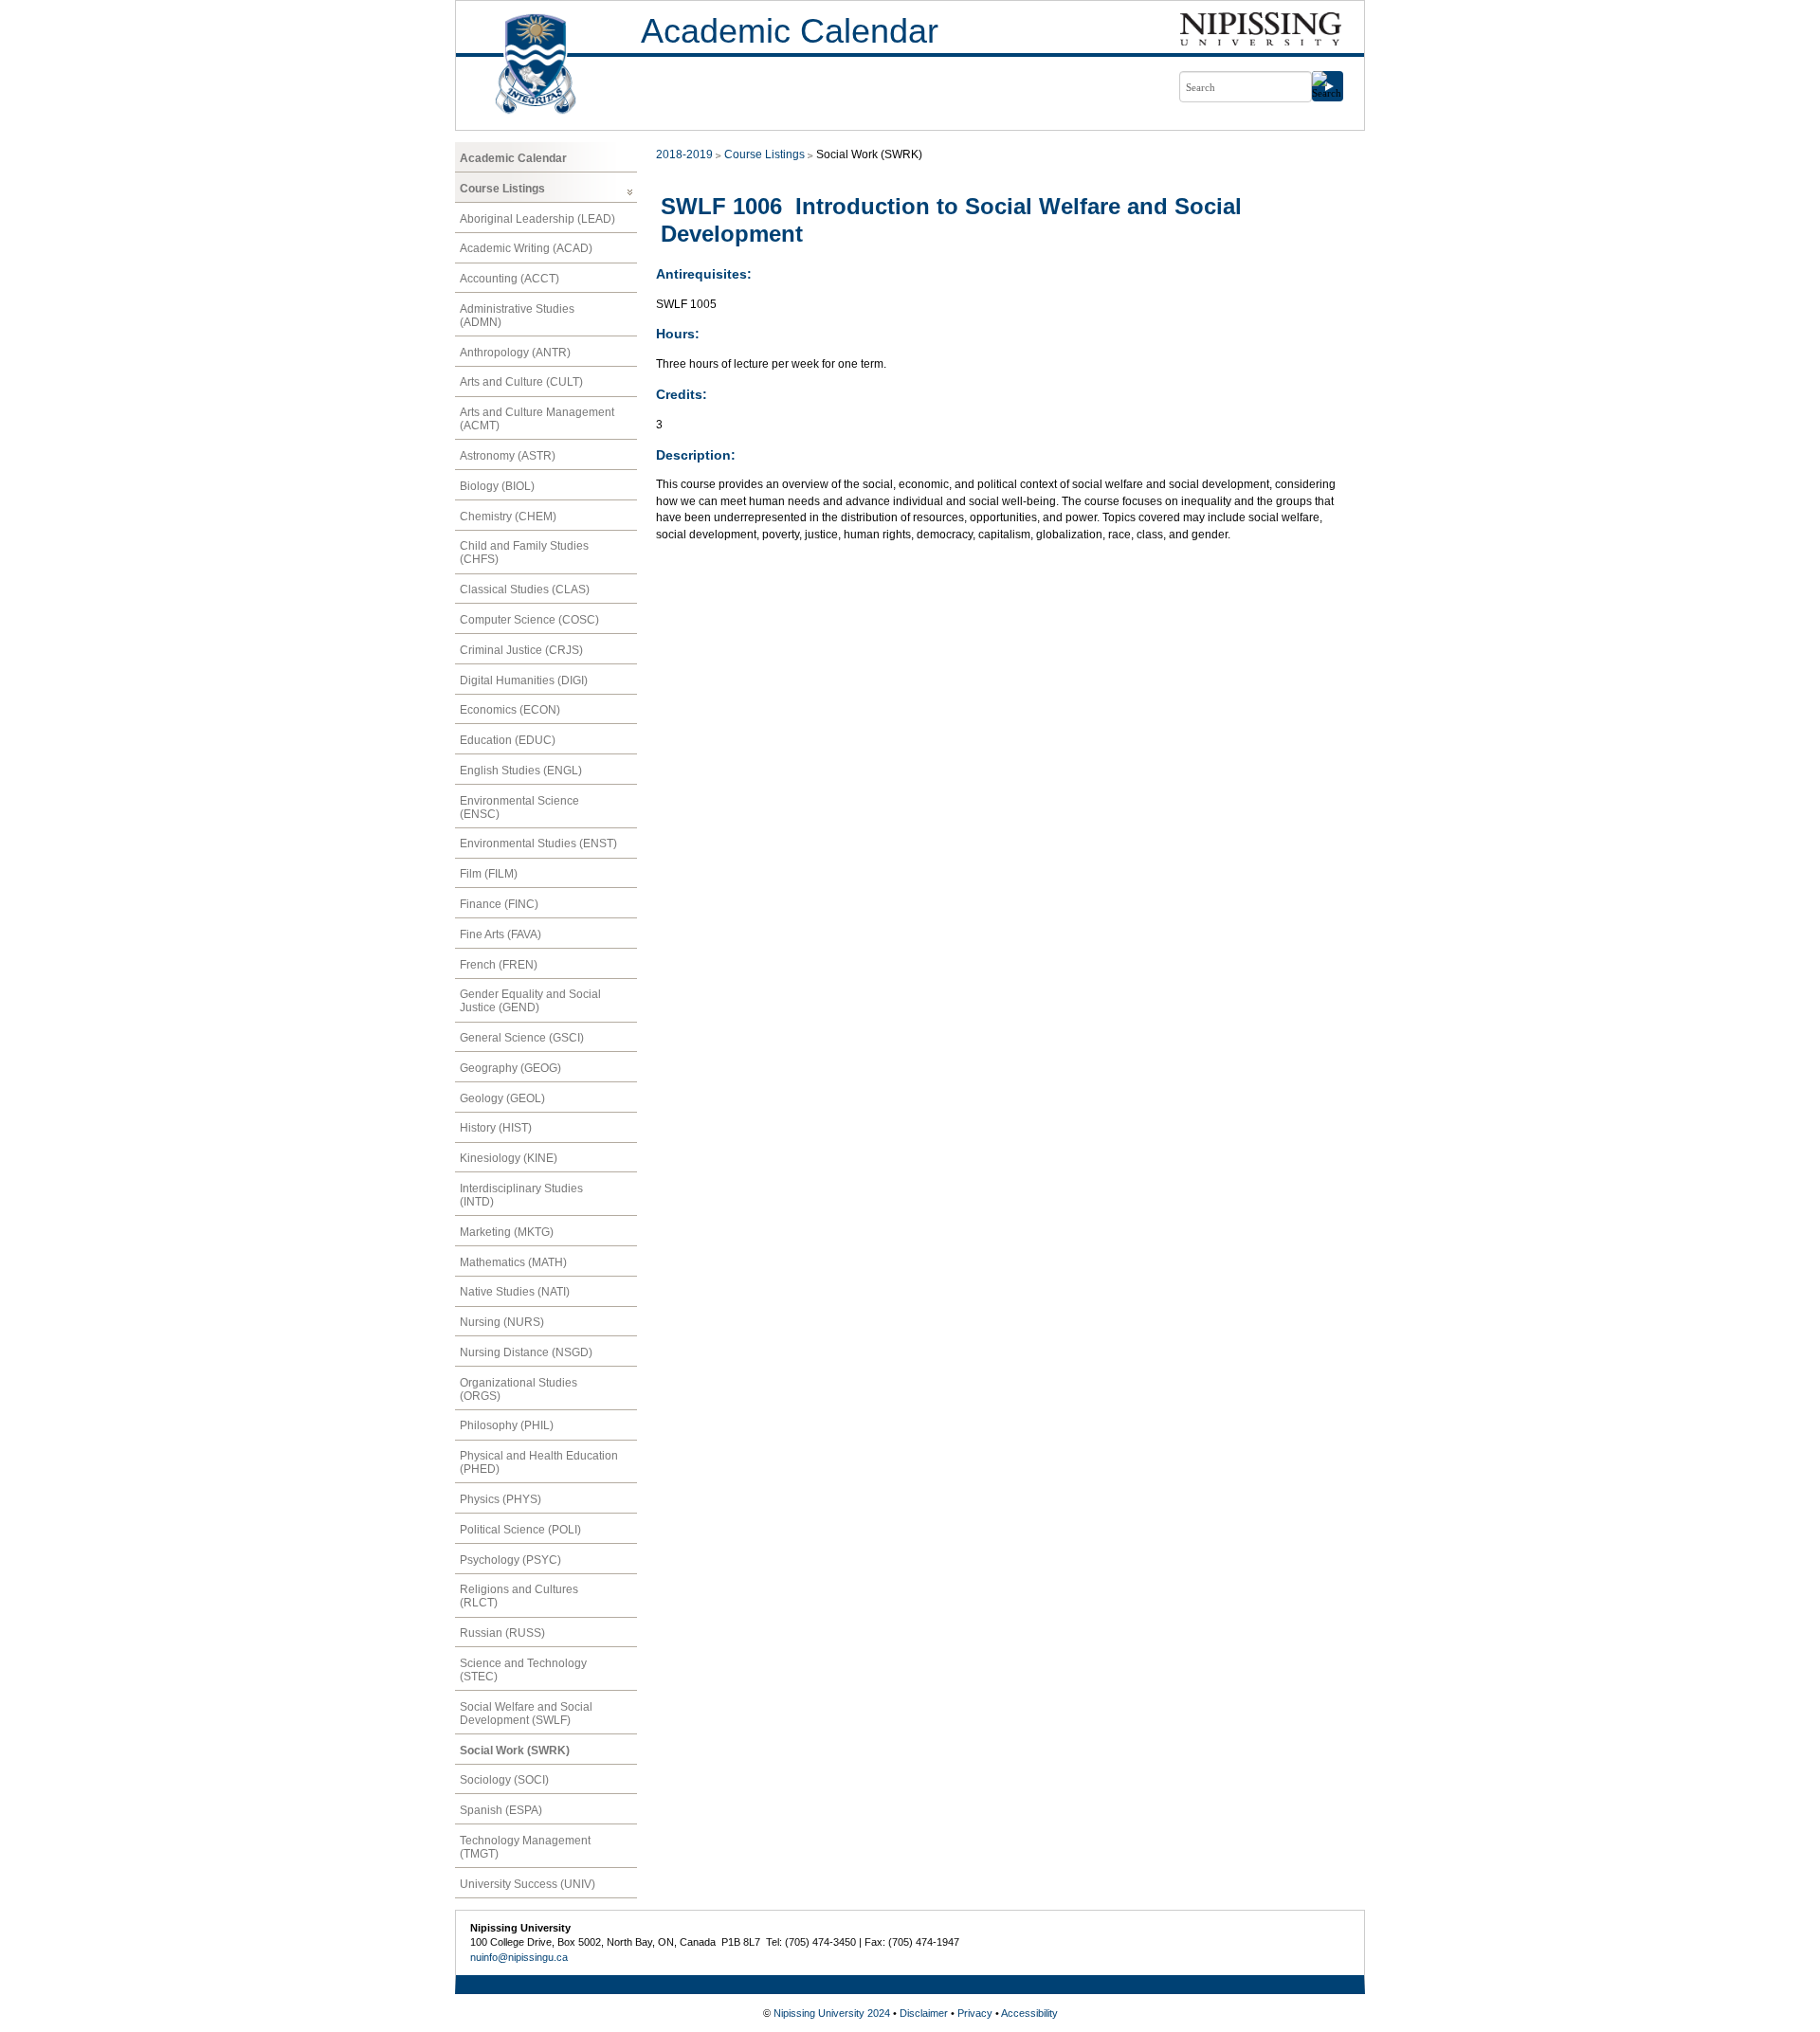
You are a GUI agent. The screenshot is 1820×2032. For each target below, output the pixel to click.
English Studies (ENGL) (521, 771)
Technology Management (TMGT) (525, 1847)
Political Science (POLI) (520, 1530)
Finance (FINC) (499, 904)
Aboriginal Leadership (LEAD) (537, 219)
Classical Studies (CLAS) (525, 590)
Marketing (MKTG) (507, 1232)
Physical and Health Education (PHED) (539, 1462)
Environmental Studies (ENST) (538, 844)
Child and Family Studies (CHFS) (524, 553)
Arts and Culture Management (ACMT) (537, 419)
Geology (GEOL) (502, 1098)
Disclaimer (924, 2013)
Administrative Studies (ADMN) (517, 316)
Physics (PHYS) (500, 1499)
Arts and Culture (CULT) (521, 382)
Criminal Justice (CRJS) (521, 650)
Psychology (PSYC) (510, 1560)
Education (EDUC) (508, 740)
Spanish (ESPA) (501, 1810)
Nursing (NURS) (502, 1322)
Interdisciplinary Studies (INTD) (521, 1195)
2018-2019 (684, 154)
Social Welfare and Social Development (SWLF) (526, 1714)
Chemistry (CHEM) (508, 517)
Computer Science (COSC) (529, 620)
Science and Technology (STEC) (523, 1670)
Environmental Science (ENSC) (519, 807)
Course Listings (502, 189)
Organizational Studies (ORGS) (519, 1389)
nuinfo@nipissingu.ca (519, 1957)
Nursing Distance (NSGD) (526, 1352)
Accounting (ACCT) (510, 279)
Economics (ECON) (510, 710)
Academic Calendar (790, 31)
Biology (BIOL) (497, 486)
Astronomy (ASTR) (508, 456)
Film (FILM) (489, 874)
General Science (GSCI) (522, 1038)
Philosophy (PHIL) (507, 1425)
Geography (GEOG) (510, 1068)
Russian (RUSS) (502, 1633)
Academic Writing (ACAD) (526, 248)
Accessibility (1029, 2013)
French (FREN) (499, 965)
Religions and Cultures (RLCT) (519, 1596)
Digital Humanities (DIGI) (524, 680)
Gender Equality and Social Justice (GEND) (530, 1001)
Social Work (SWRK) (515, 1751)
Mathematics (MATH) (513, 1262)
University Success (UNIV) (528, 1884)
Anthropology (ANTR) (515, 353)
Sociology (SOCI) (504, 1780)
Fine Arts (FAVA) (500, 934)
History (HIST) (496, 1128)
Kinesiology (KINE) (509, 1158)
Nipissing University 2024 (832, 2013)
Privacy (975, 2013)
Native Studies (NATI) (515, 1292)
